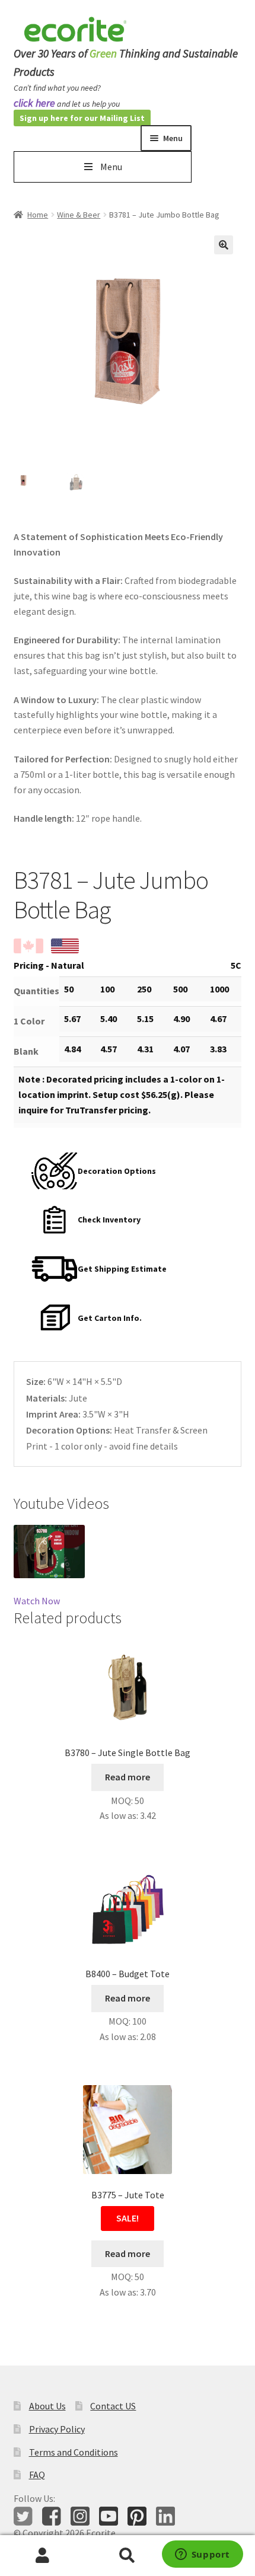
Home (38, 215)
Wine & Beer (79, 215)
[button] (224, 245)
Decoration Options (117, 1171)
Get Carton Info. (110, 1318)
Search (127, 2556)
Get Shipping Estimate (122, 1269)
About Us (47, 2406)
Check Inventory (109, 1220)
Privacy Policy (57, 2429)
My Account (42, 2556)
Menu (111, 167)
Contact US (113, 2406)
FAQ (37, 2475)
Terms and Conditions (74, 2452)
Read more (128, 1777)
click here (34, 103)
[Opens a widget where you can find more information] (202, 2555)
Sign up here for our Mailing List (82, 118)
